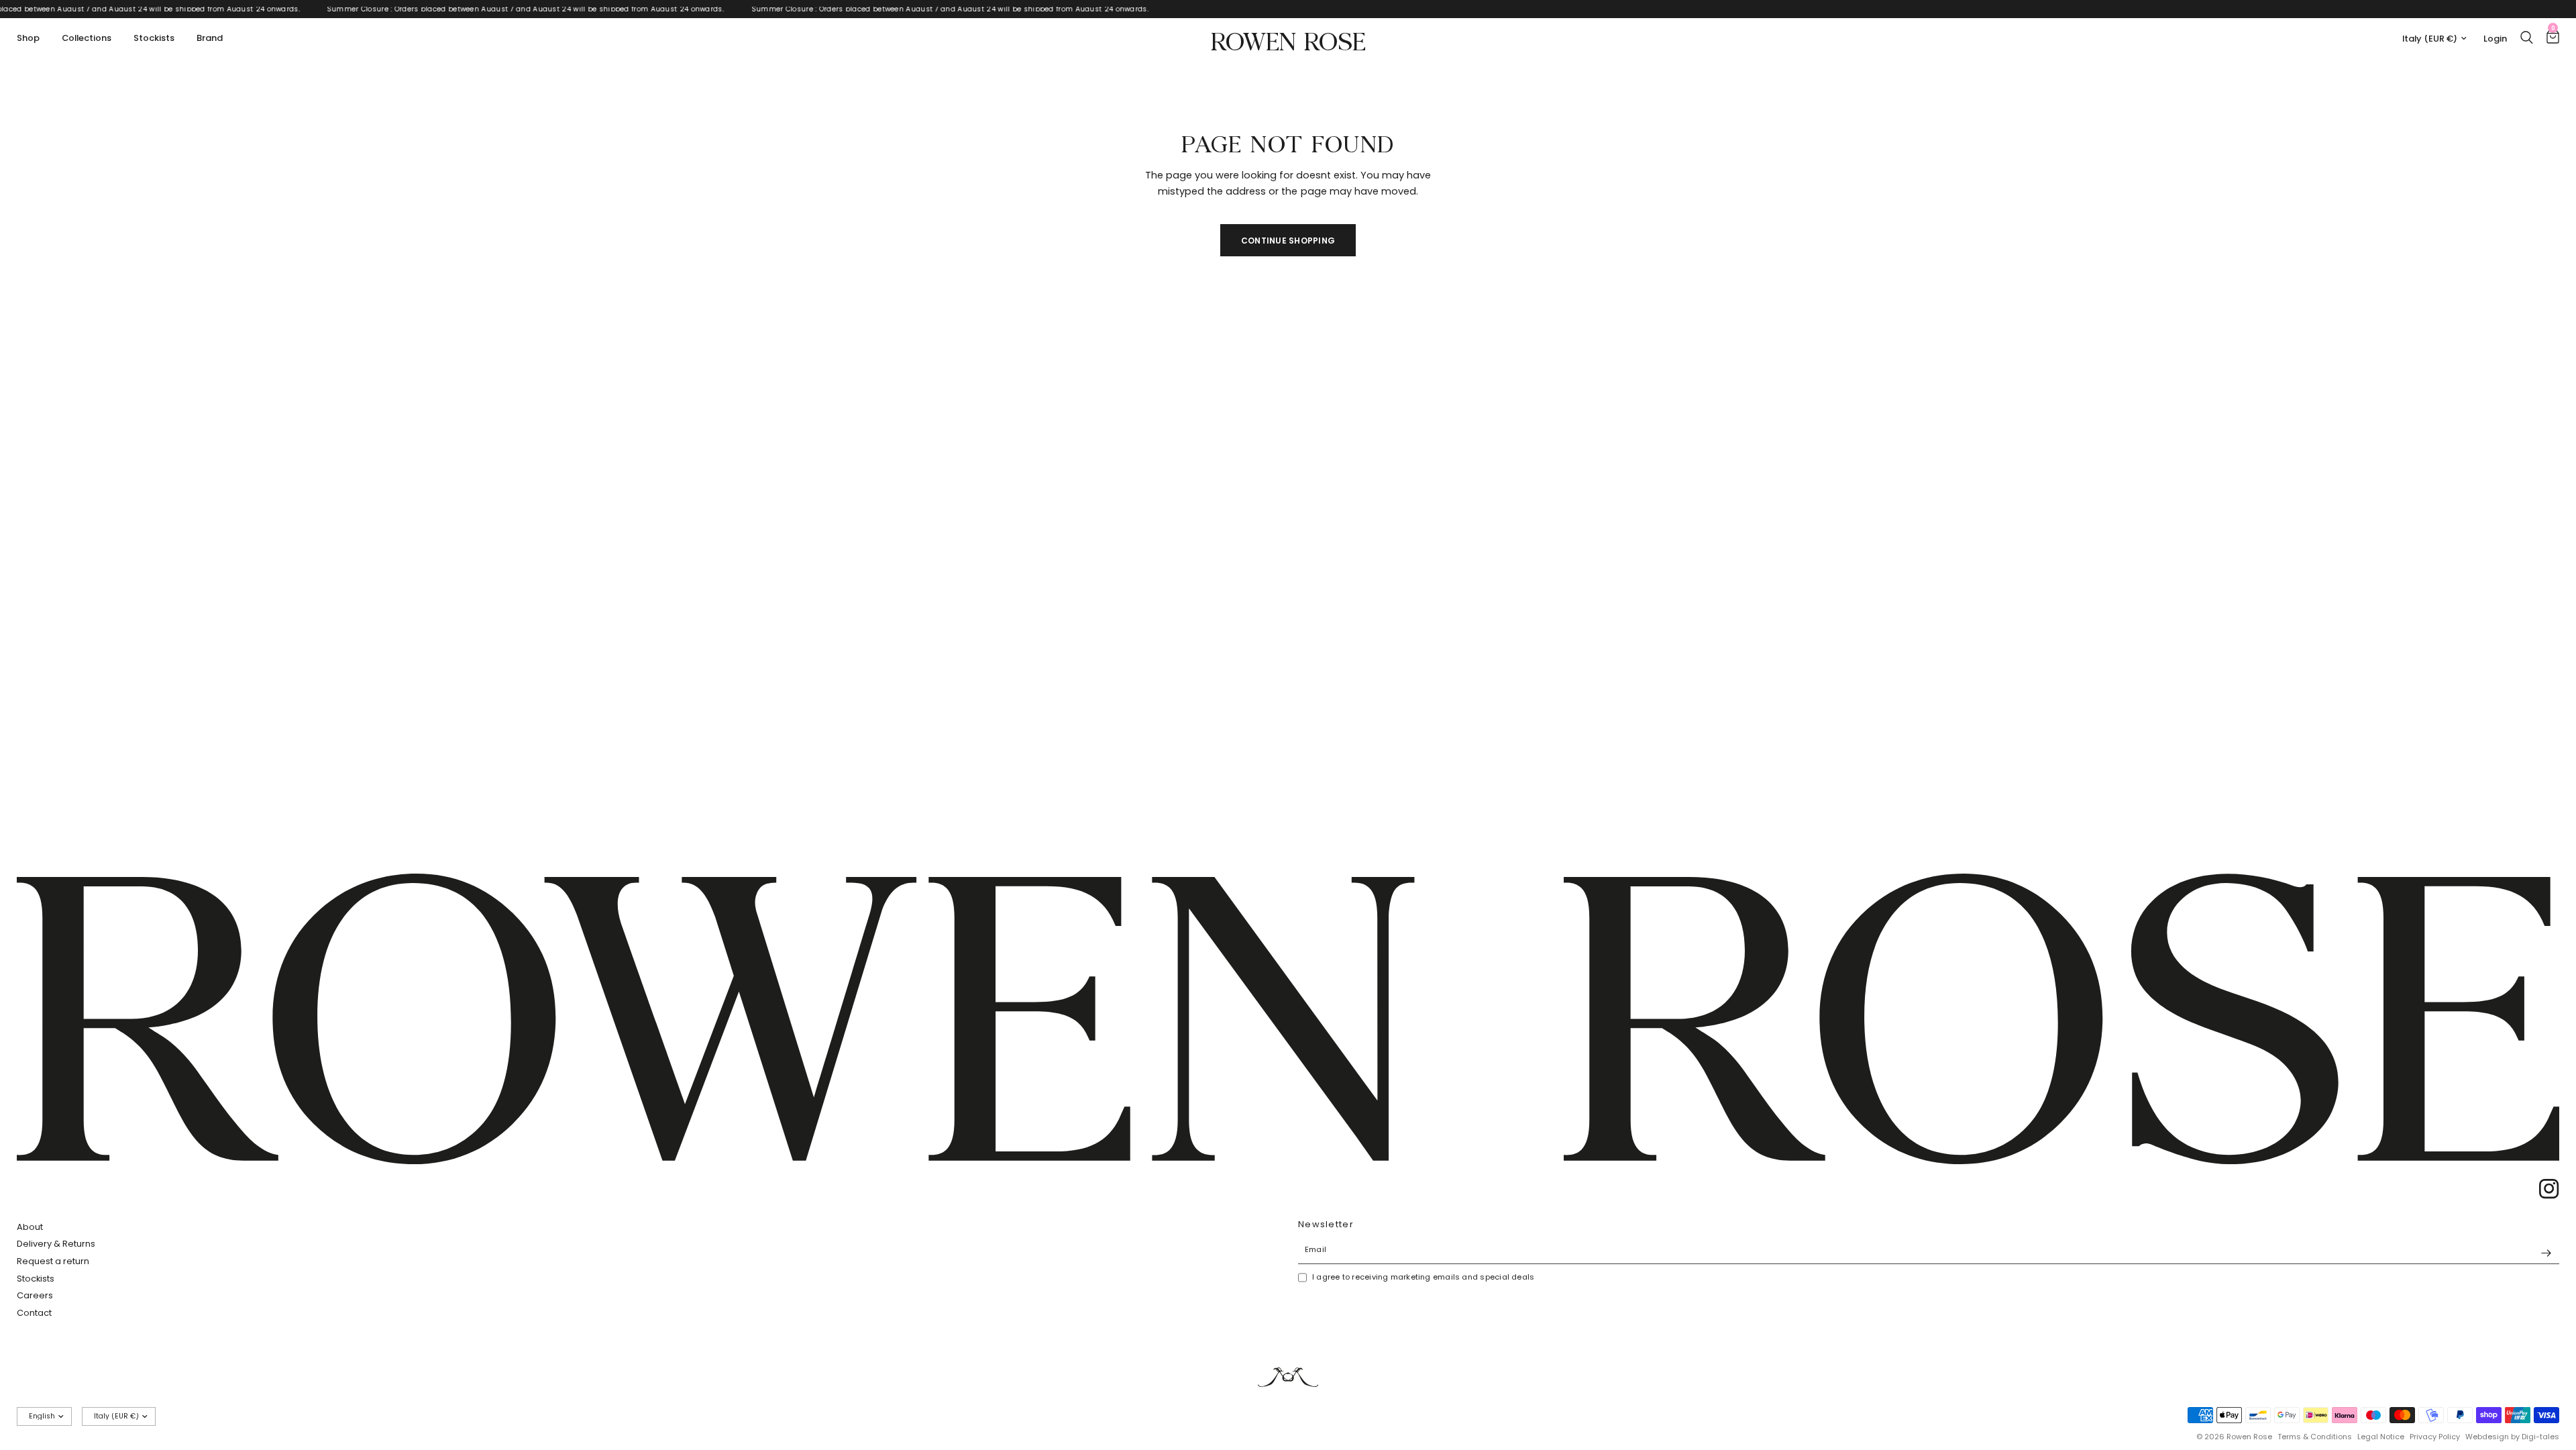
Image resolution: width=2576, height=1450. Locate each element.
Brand (210, 38)
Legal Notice (2381, 1437)
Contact (34, 1313)
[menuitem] (33, 39)
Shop (28, 38)
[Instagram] (2544, 1189)
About (30, 1227)
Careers (35, 1295)
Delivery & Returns (56, 1244)
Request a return (53, 1261)
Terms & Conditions (2315, 1437)
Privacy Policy (2435, 1437)
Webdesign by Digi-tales (2512, 1437)
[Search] (2527, 37)
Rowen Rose (1288, 39)
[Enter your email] (2546, 1253)
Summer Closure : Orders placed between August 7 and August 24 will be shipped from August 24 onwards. (545, 9)
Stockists (154, 38)
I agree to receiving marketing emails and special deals (1423, 1277)
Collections (87, 38)
